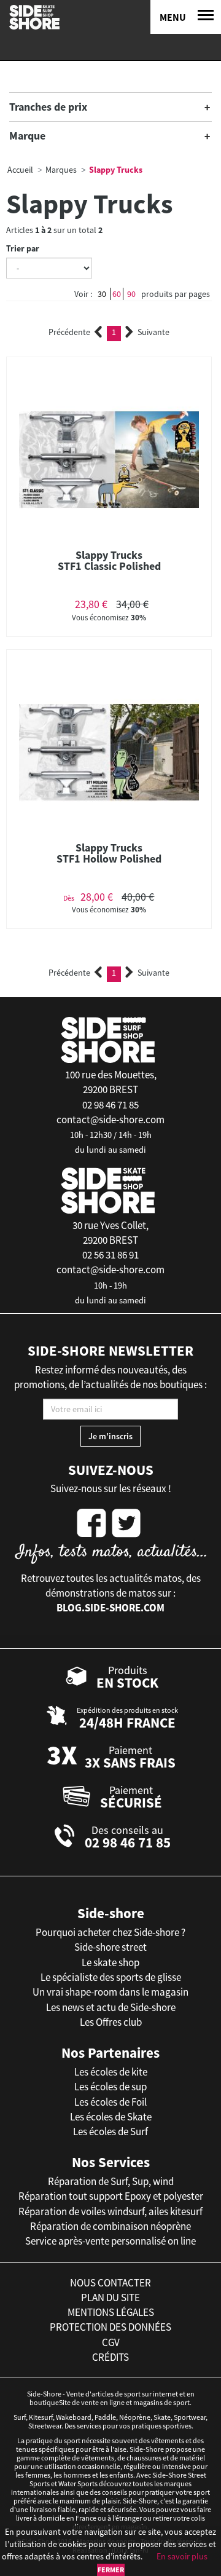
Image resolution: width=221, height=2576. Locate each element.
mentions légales (111, 2312)
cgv (111, 2342)
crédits (110, 2357)
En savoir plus (182, 2556)
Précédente (69, 332)
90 (131, 294)
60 (117, 294)
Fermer (111, 2570)
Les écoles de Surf (110, 2132)
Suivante (153, 332)
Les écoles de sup (110, 2087)
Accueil (20, 170)
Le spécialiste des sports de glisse (111, 1977)
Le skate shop (110, 1962)
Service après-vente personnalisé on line (110, 2241)
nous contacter (110, 2283)
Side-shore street (110, 1947)
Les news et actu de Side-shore (111, 2007)
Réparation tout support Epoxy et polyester (111, 2196)
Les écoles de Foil (110, 2102)
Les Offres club (111, 2022)
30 (102, 294)
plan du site (110, 2297)
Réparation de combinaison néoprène (110, 2226)
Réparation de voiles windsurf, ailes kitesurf (110, 2211)
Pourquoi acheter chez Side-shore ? (110, 1932)
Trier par (23, 248)
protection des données (110, 2327)
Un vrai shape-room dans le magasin (110, 1992)
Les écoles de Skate (111, 2117)
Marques (61, 170)
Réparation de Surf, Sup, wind (111, 2181)
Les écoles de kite (111, 2072)
